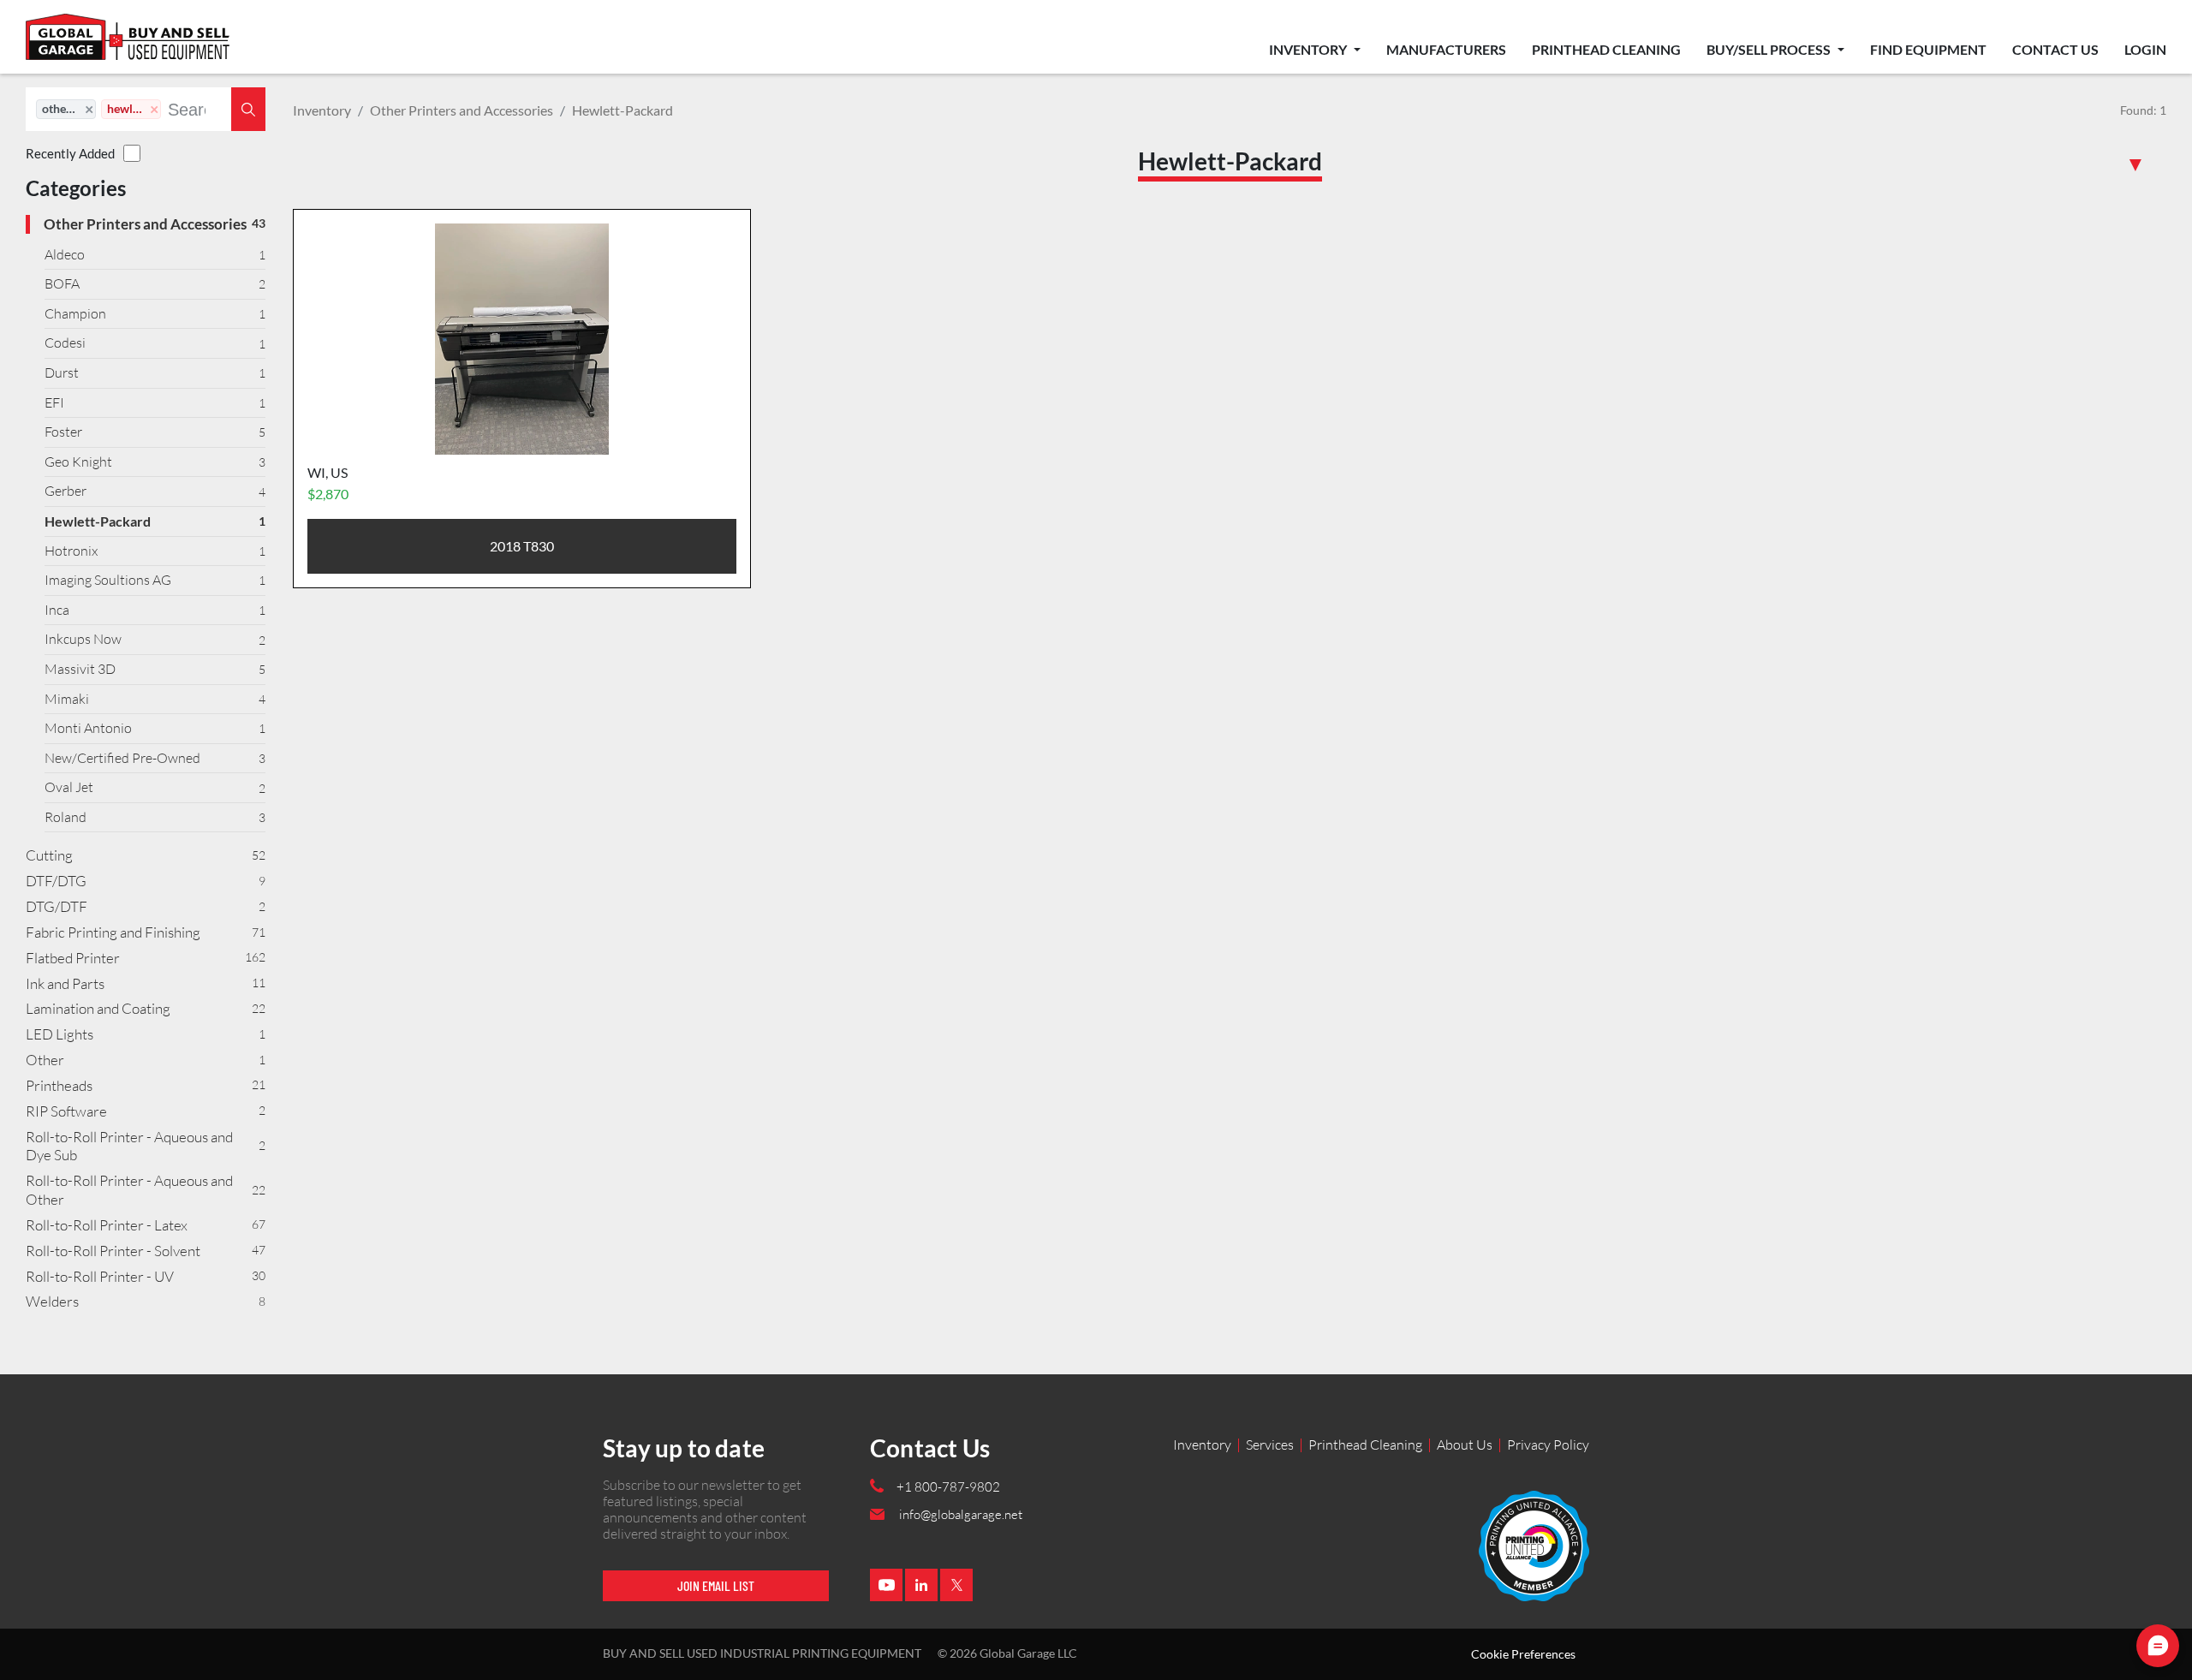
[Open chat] (2158, 1646)
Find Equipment (1928, 49)
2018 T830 (522, 546)
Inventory (1309, 49)
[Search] (248, 109)
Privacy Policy (1548, 1445)
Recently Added (70, 153)
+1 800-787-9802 (948, 1487)
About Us (1465, 1445)
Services (1270, 1445)
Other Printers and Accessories (462, 110)
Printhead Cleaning (1606, 49)
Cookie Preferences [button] (1523, 1654)
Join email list (716, 1585)
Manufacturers (1446, 49)
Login (2145, 49)
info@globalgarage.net (961, 1514)
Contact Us (2055, 49)
